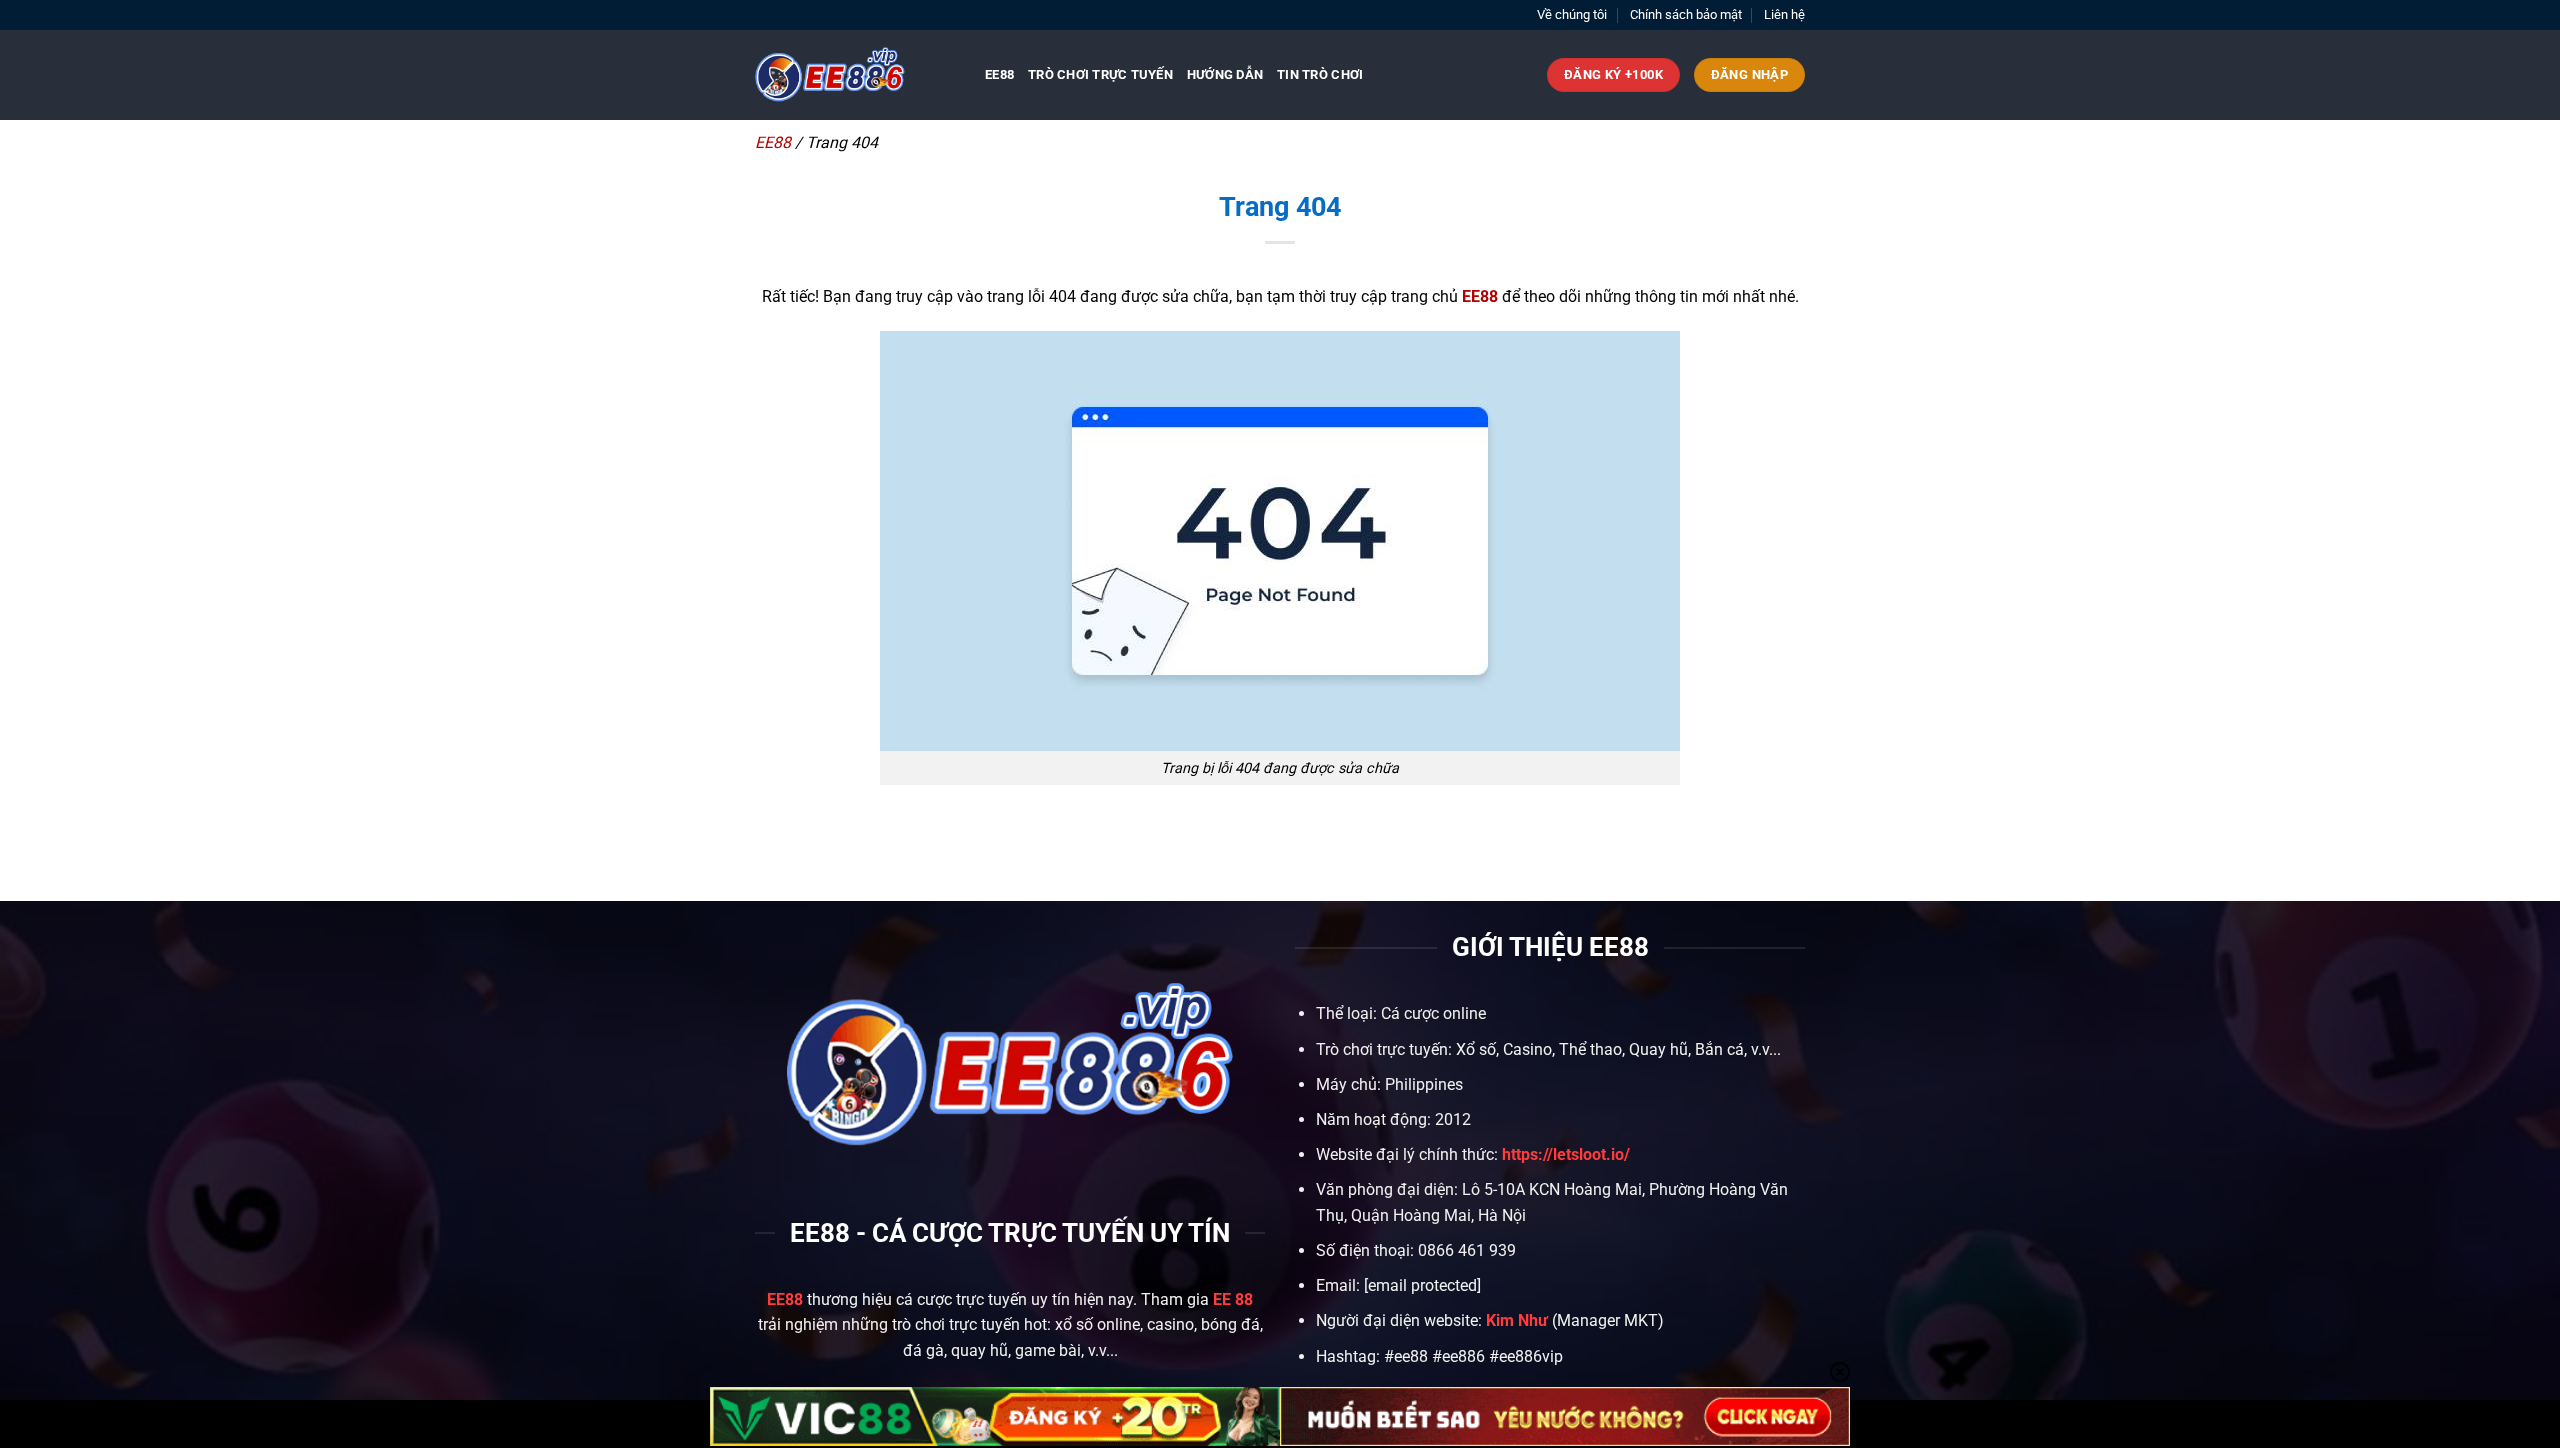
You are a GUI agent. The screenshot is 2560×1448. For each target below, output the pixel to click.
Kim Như (1517, 1320)
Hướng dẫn (1225, 74)
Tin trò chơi (1320, 74)
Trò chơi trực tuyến (1100, 74)
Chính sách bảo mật (1686, 14)
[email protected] (1422, 1285)
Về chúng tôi (1572, 14)
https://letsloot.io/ (1566, 1154)
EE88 (999, 74)
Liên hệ (1784, 14)
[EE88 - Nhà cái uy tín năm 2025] (855, 75)
